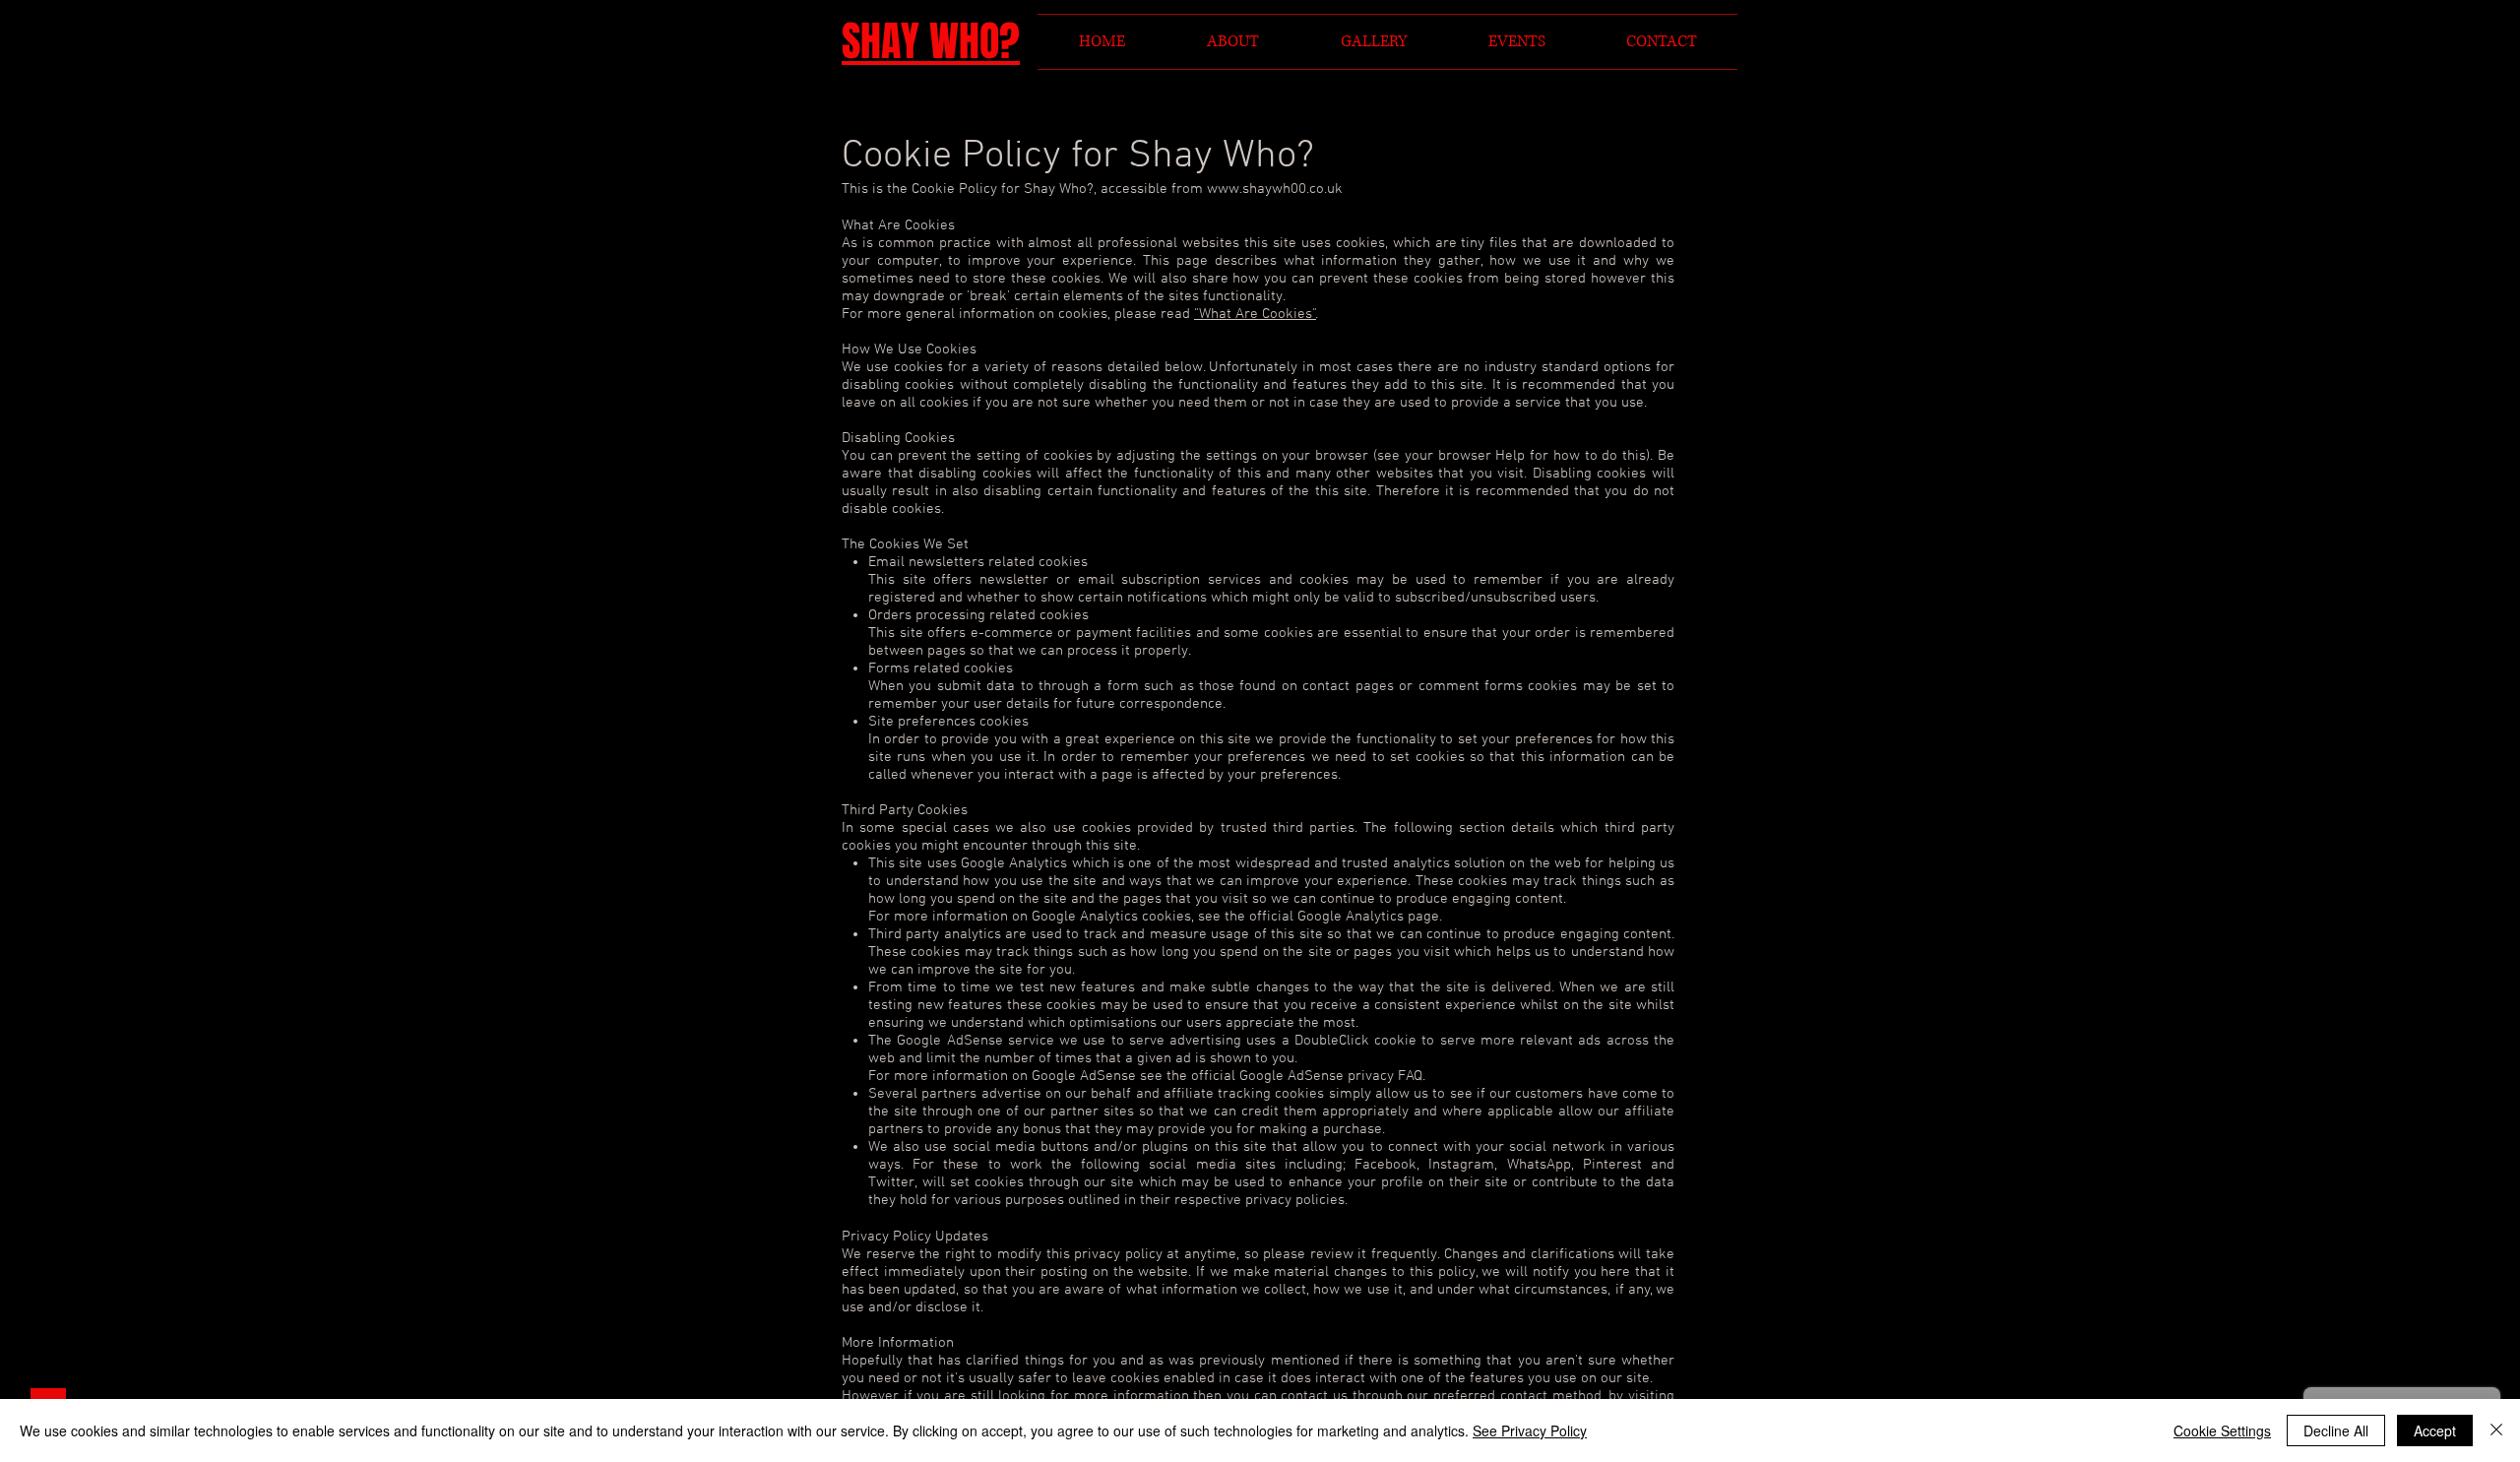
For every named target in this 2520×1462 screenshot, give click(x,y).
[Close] (2496, 1430)
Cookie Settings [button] (2222, 1430)
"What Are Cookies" (1255, 314)
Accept (2435, 1430)
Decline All (2336, 1430)
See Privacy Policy (1530, 1430)
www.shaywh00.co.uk (1275, 189)
